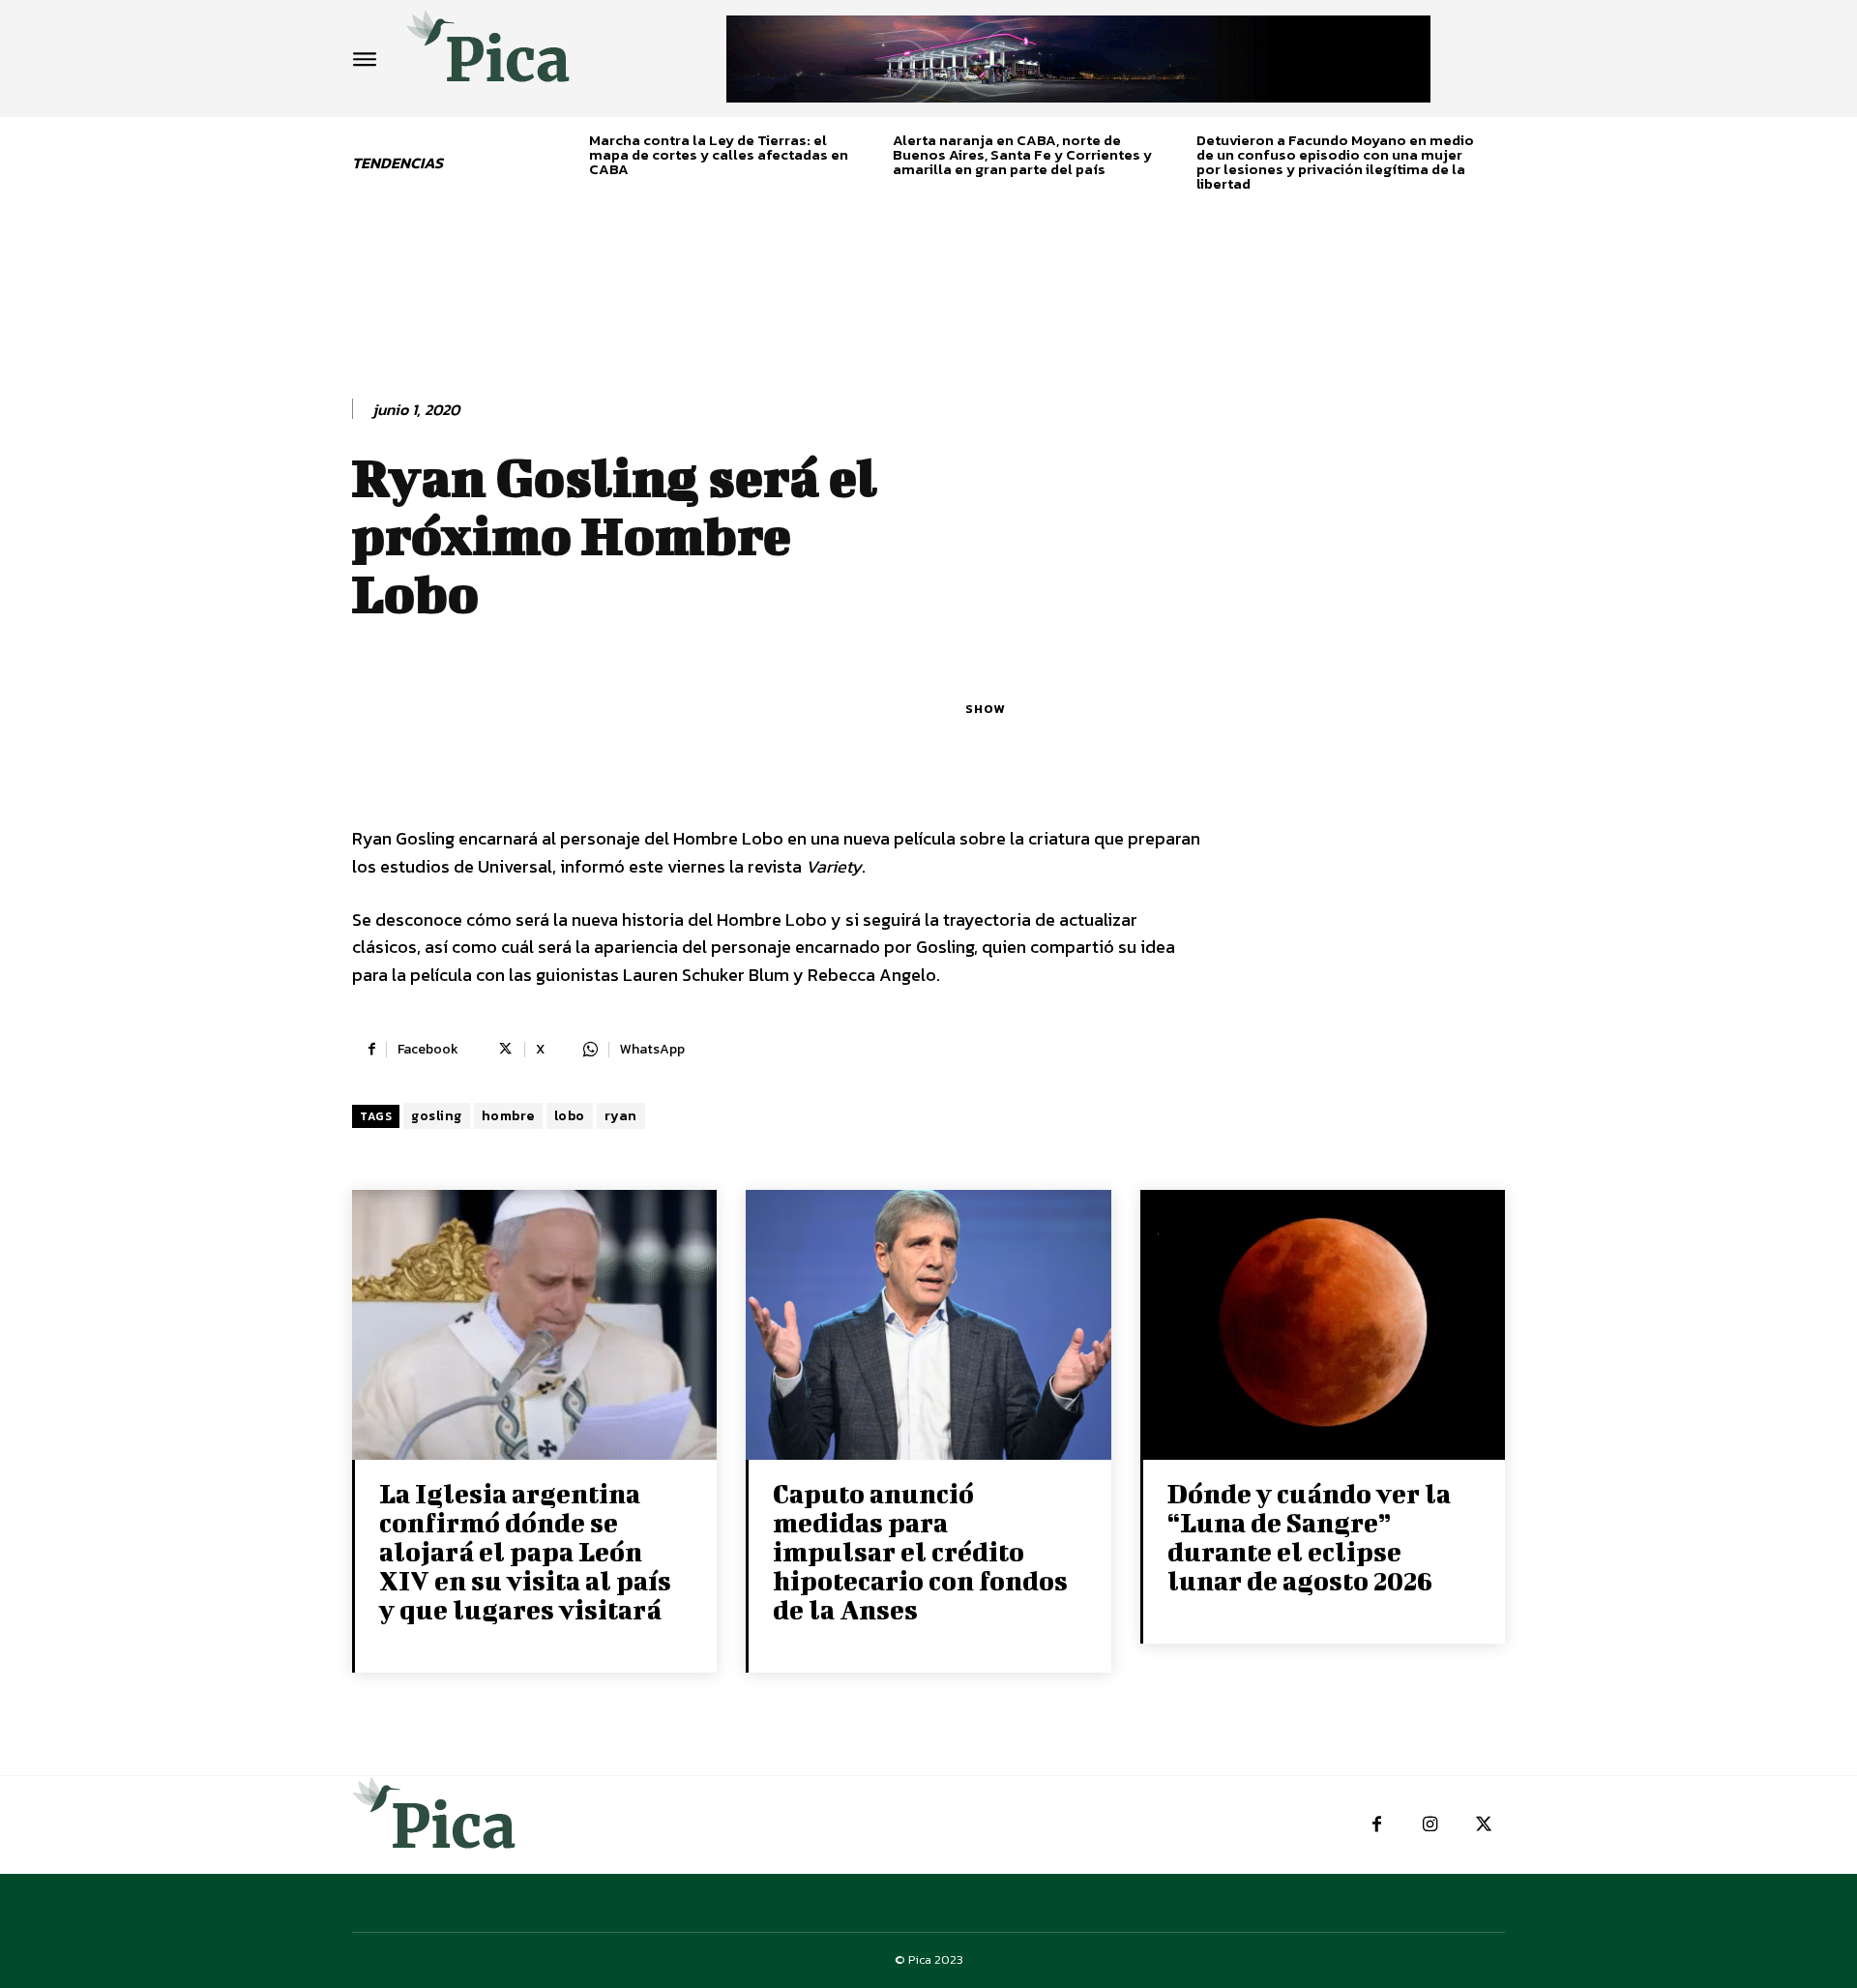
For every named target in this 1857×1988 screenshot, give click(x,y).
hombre (508, 1116)
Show (985, 709)
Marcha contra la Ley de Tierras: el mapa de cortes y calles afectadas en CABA (719, 154)
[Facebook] (1377, 1825)
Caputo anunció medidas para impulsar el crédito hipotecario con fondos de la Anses (920, 1551)
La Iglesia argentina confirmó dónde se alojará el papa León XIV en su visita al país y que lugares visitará (525, 1551)
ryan (621, 1116)
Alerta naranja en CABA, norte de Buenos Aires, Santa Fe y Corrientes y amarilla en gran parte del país (1022, 154)
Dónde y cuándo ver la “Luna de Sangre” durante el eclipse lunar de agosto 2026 (1309, 1537)
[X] (1483, 1825)
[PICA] (488, 54)
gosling (437, 1116)
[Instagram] (1430, 1825)
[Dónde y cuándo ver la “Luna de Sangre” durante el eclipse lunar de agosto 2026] (1323, 1327)
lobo (570, 1116)
